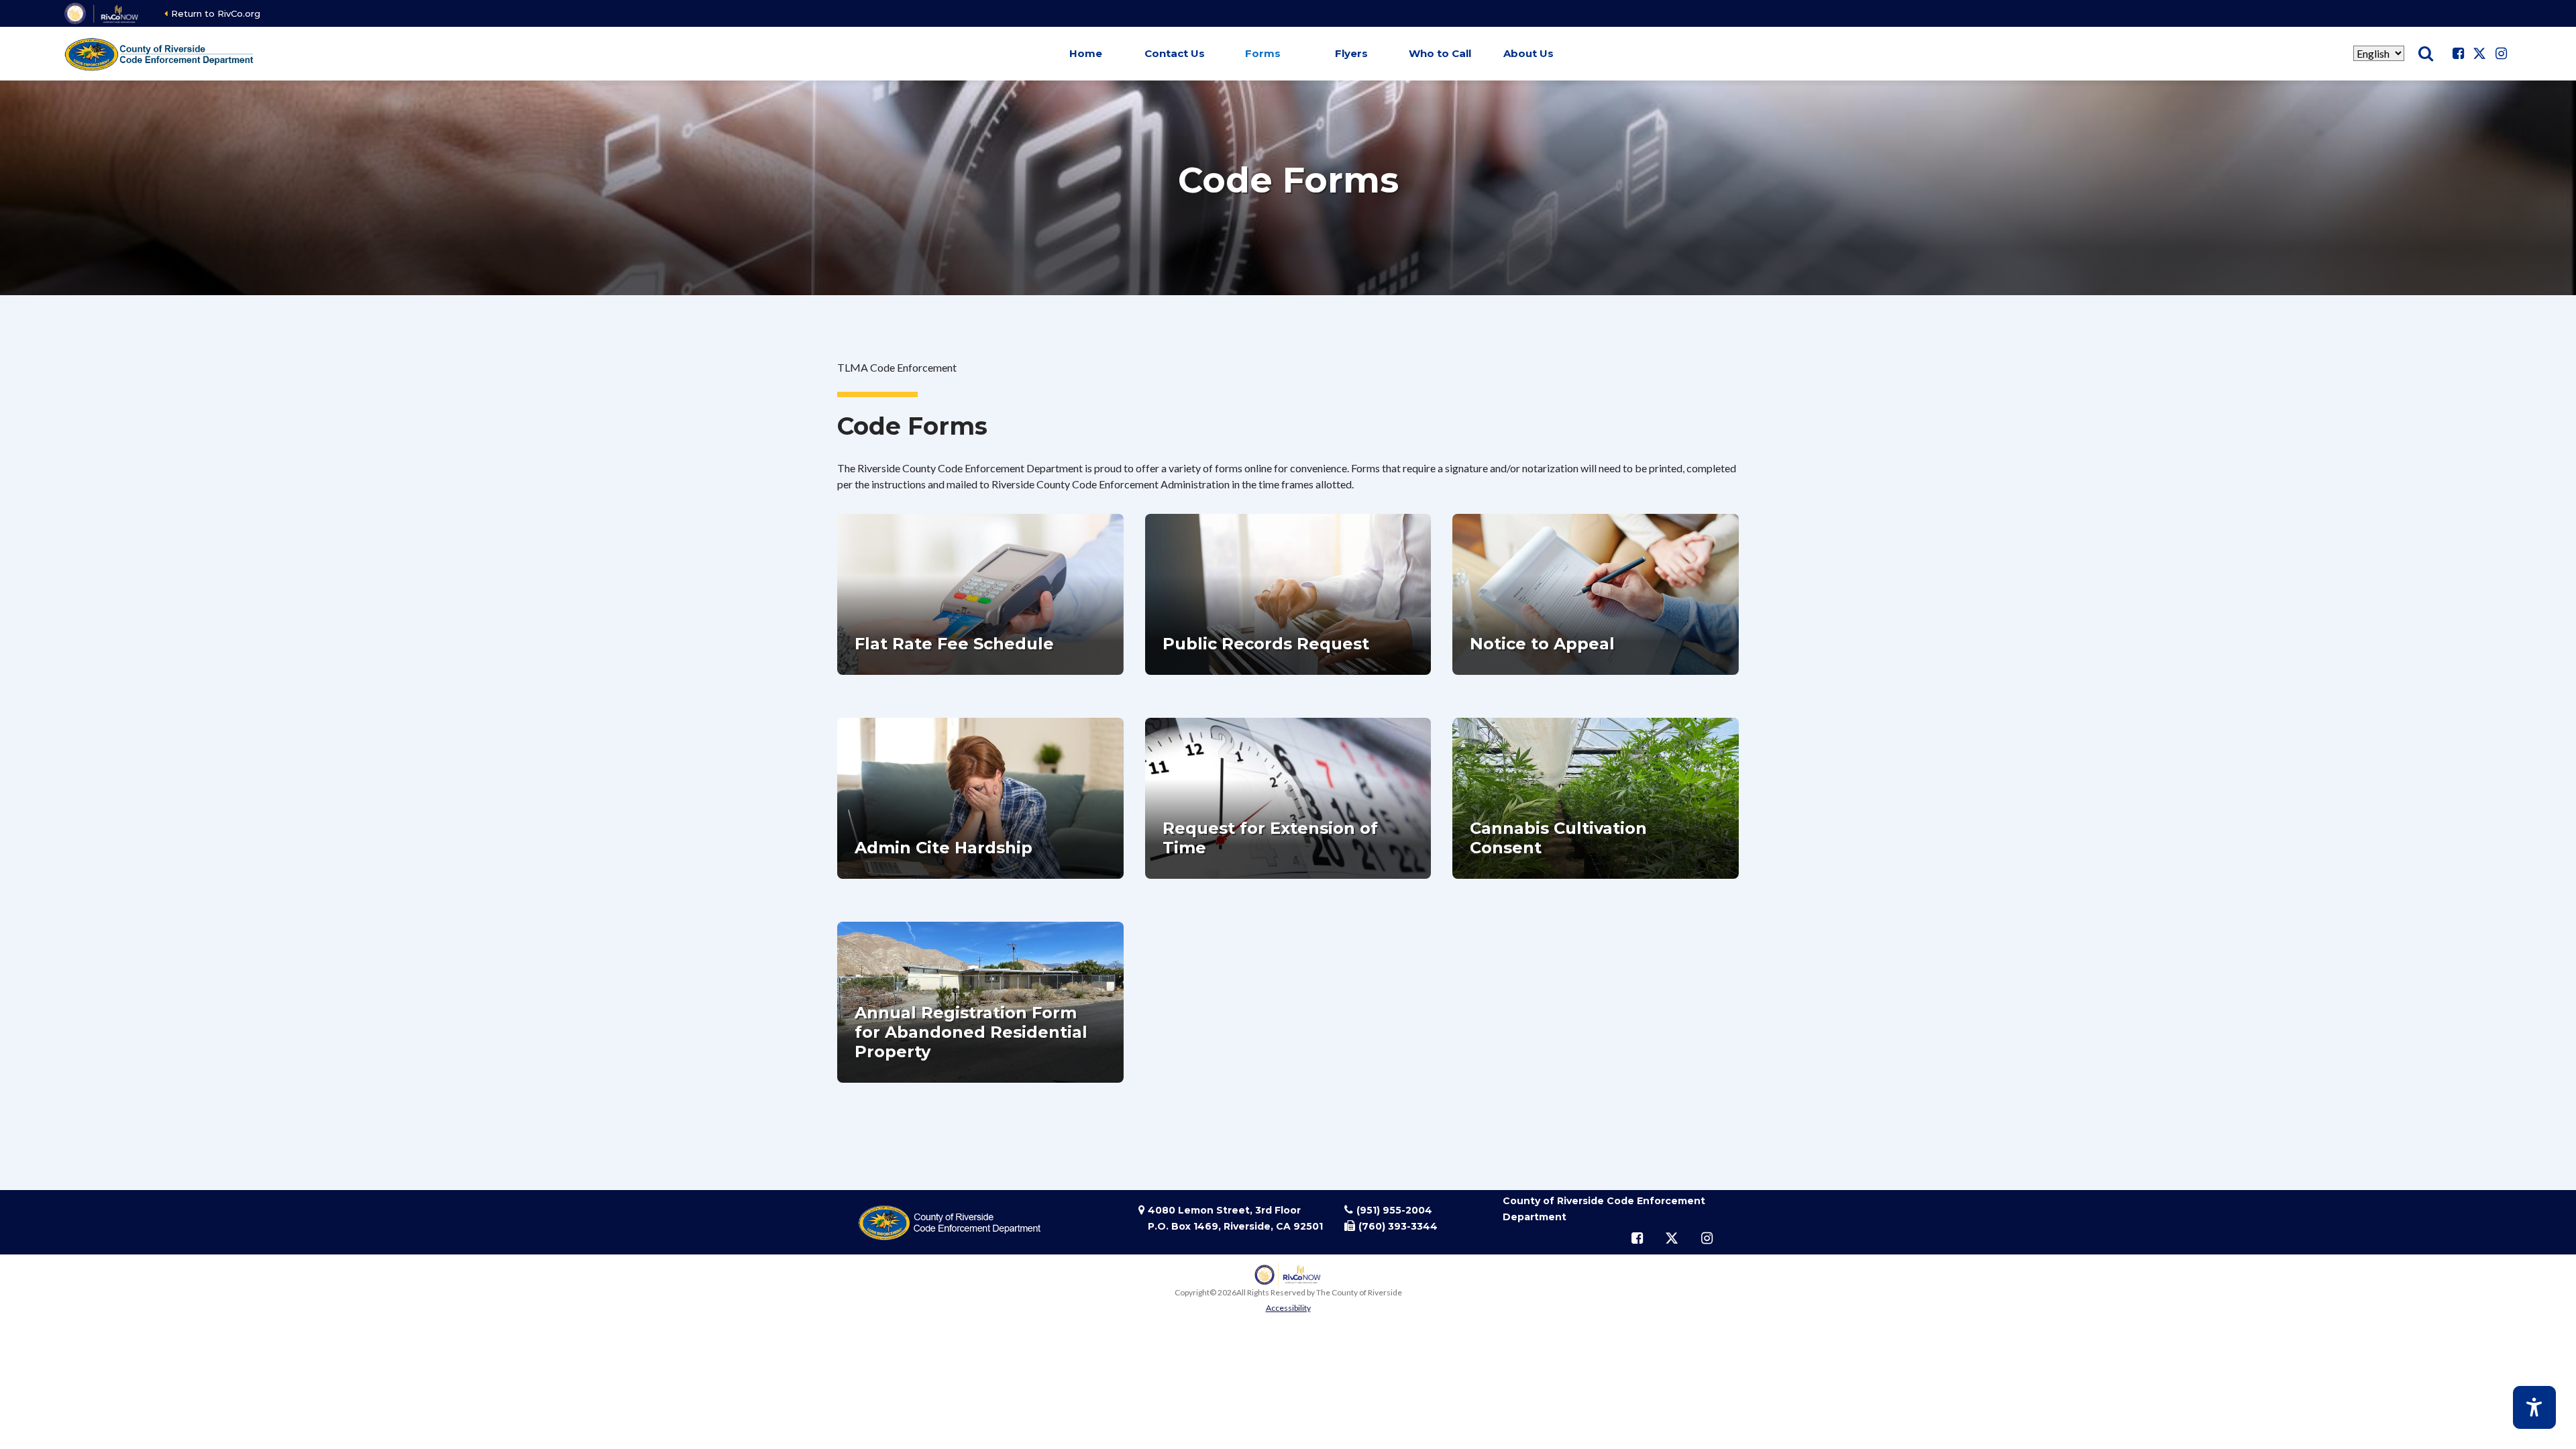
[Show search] (2426, 54)
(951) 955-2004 (1394, 1210)
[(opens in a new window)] (102, 13)
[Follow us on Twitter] (2479, 54)
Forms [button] (1263, 53)
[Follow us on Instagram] (2501, 54)
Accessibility (1288, 1308)
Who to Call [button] (1440, 53)
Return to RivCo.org (216, 13)
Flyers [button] (1351, 53)
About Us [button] (1528, 53)
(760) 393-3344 (1398, 1226)
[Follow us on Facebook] (2458, 54)
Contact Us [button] (1175, 53)
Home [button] (1086, 53)
